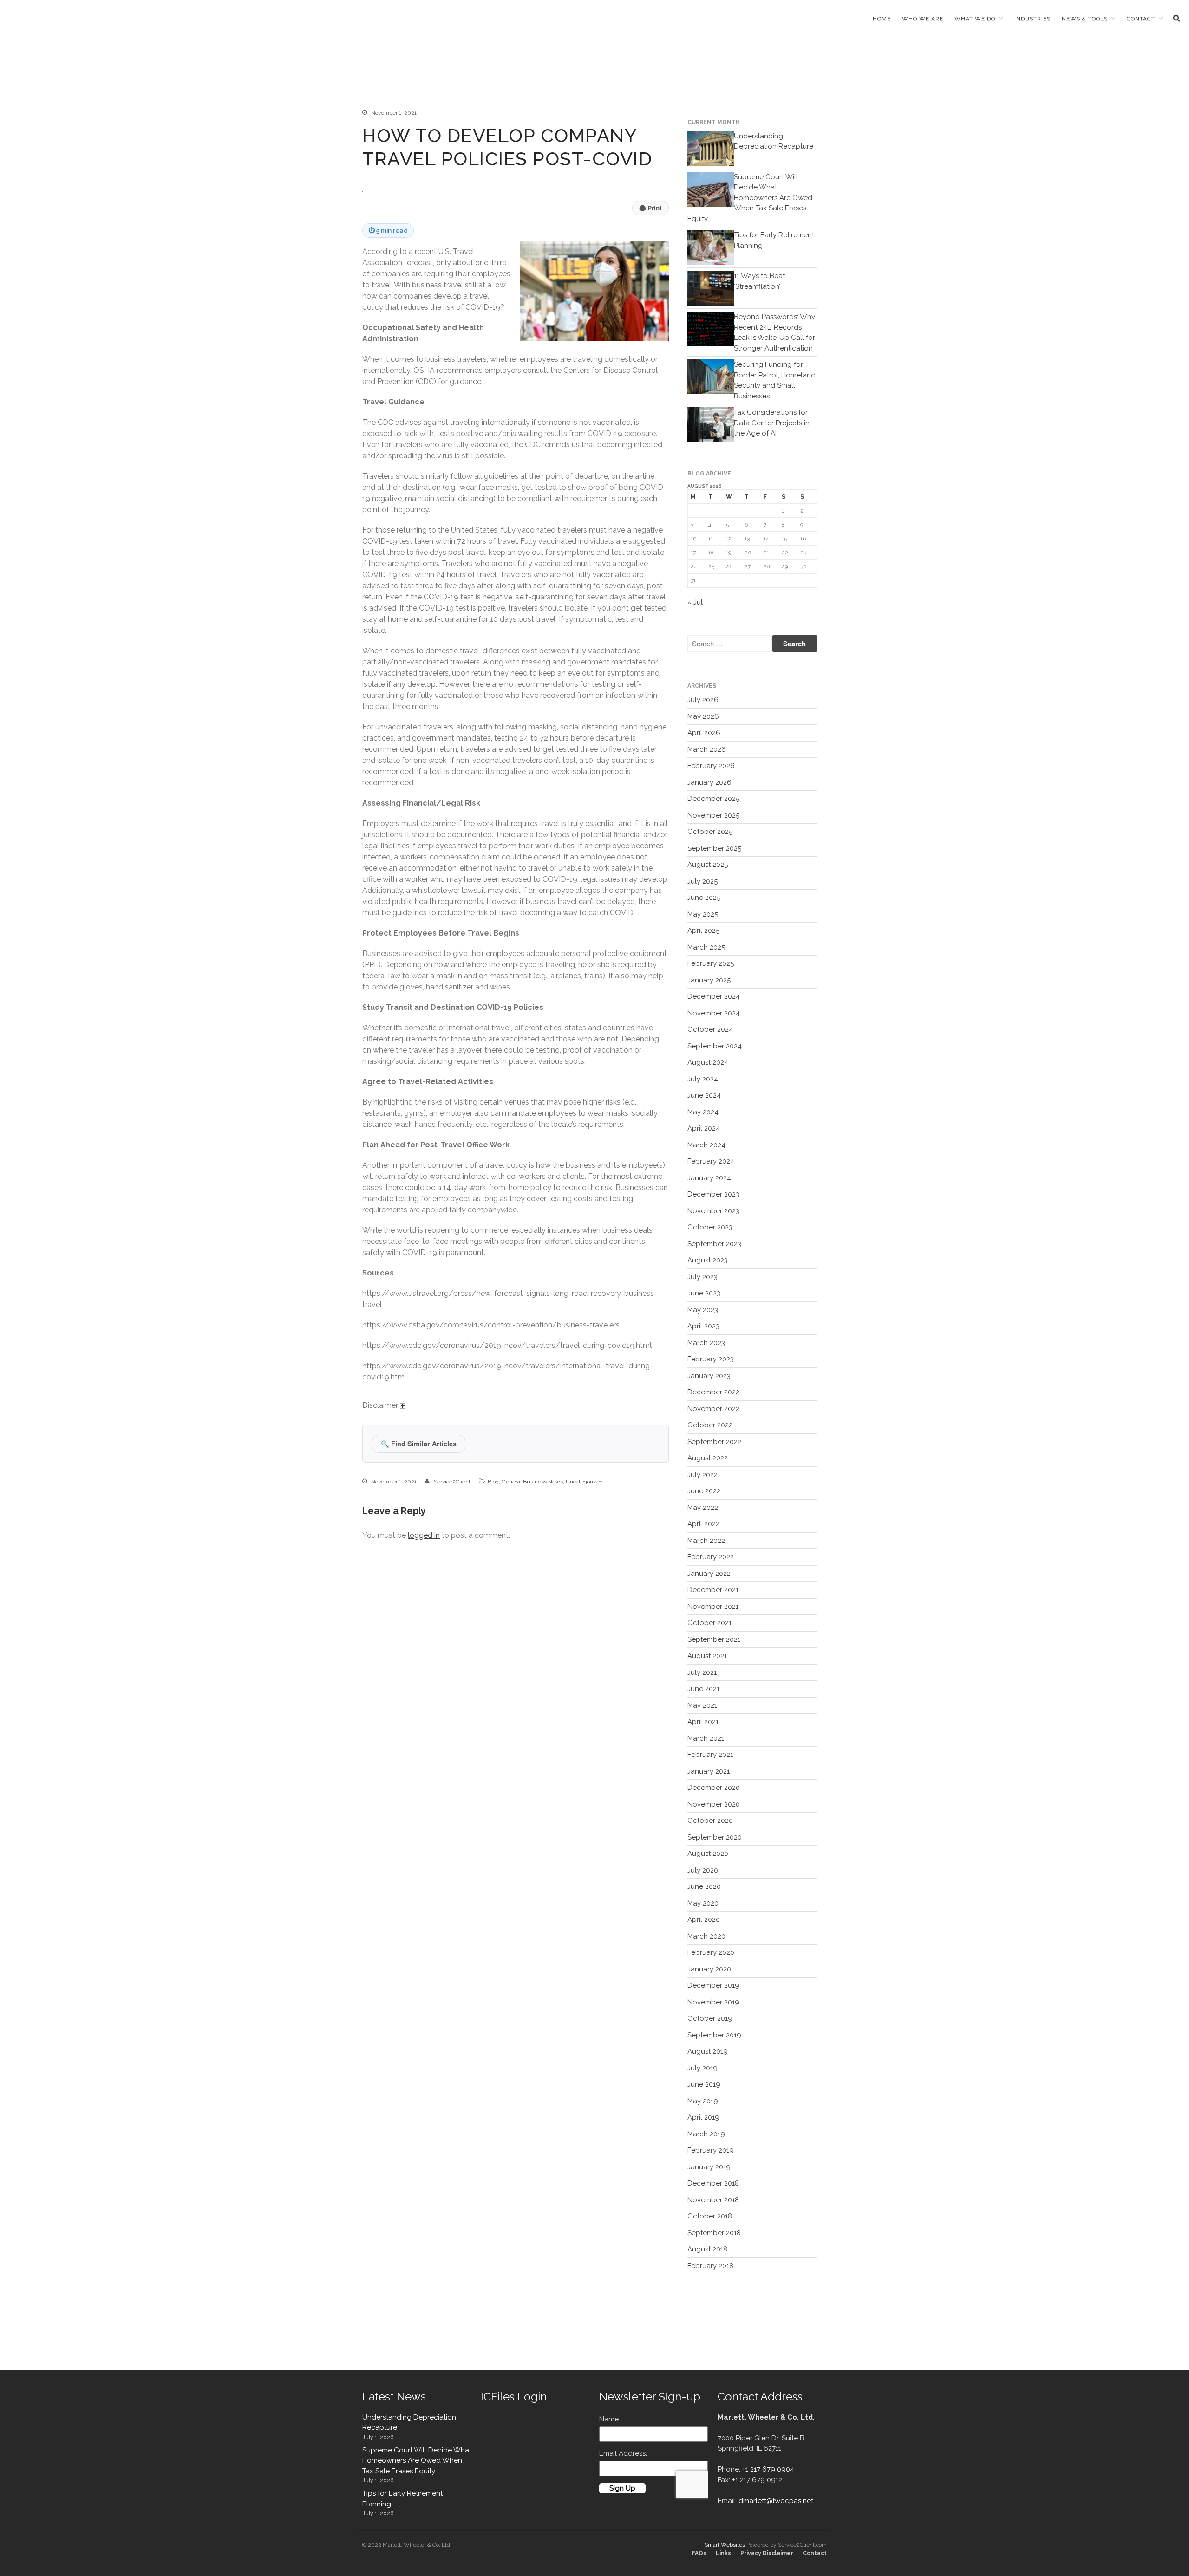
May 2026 (703, 716)
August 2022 (708, 1458)
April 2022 (703, 1524)
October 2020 (710, 1821)
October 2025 (710, 832)
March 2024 (706, 1145)
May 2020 (703, 1903)
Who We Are (923, 19)
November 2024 (714, 1013)
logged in (424, 1535)
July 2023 (702, 1277)
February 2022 (711, 1557)
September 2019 (714, 2035)
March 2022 (706, 1541)
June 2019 (704, 2084)
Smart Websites (725, 2545)
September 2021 (714, 1639)
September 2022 (714, 1442)
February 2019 (711, 2150)
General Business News (532, 1482)
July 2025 (702, 881)
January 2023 (709, 1376)
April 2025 (703, 930)
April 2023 (703, 1326)
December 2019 (713, 1985)
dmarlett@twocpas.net (776, 2501)
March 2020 (706, 1936)
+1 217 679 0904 (768, 2469)
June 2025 (704, 898)
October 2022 (710, 1425)
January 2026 (709, 782)
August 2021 (707, 1656)
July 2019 (702, 2068)
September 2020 (715, 1837)
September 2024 (715, 1046)
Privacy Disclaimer (767, 2553)
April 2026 (704, 733)
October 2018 (710, 2216)
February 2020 (711, 1952)
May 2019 (703, 2101)
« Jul (695, 602)
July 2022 (702, 1475)
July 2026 (703, 700)
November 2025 (713, 815)
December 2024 (714, 996)
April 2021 (703, 1722)
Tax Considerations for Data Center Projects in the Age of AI (772, 423)
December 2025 (713, 799)
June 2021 (703, 1689)
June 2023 (704, 1293)
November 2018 (713, 2200)
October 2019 (710, 2018)
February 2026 (711, 766)
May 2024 (703, 1112)
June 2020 (704, 1886)
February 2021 (710, 1755)
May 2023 (703, 1310)
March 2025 (706, 947)
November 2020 (714, 1804)
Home (882, 19)
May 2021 (702, 1705)
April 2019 (703, 2117)
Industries (1032, 19)
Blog (493, 1482)
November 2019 (713, 2002)
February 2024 (711, 1161)
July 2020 (703, 1870)
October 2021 (709, 1623)
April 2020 (704, 1919)
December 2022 (713, 1392)
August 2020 (708, 1854)
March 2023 (706, 1343)
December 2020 (714, 1788)
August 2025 (708, 865)
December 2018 (713, 2183)
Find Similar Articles (419, 1444)
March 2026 (707, 749)
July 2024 (703, 1079)
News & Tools (1085, 19)
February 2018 (710, 2266)
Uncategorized (584, 1482)
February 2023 (711, 1359)
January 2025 (709, 980)
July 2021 (702, 1672)
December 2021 (713, 1590)
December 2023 (713, 1194)
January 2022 (709, 1574)
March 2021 (706, 1738)
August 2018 (707, 2249)
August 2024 (708, 1062)
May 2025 (703, 914)
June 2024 (704, 1095)
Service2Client (452, 1482)
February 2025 (711, 963)
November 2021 (713, 1607)
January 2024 (709, 1178)
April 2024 (704, 1128)
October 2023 (710, 1227)
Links (723, 2553)
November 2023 (713, 1211)
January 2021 (709, 1771)
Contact (1141, 19)
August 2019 (708, 2051)
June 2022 (704, 1491)
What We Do (975, 19)
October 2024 (710, 1029)
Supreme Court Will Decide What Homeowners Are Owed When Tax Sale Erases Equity (750, 198)
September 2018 (714, 2233)
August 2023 (708, 1260)
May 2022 (703, 1508)
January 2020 (709, 1969)
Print (650, 208)
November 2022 (713, 1409)
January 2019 (709, 2167)
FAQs (699, 2553)
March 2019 (706, 2134)
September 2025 (714, 848)
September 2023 (714, 1244)
